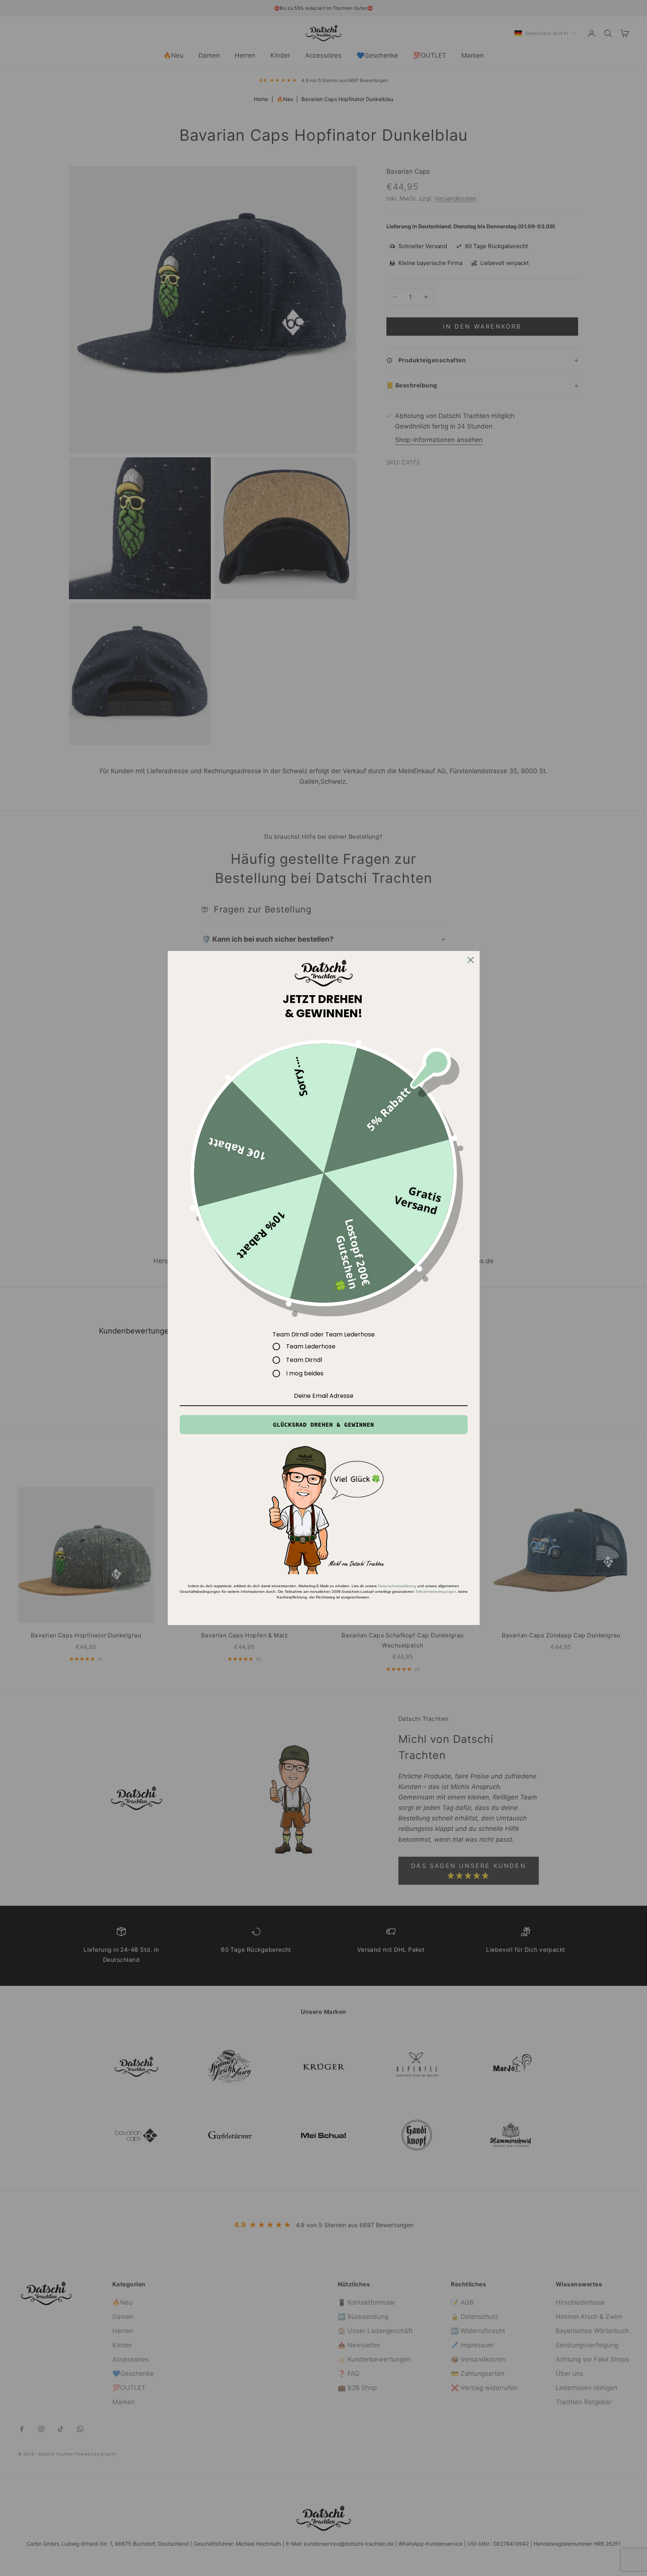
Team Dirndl (304, 1360)
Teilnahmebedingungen (436, 1592)
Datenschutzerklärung (397, 1586)
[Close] (471, 960)
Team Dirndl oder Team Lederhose (324, 1334)
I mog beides (305, 1374)
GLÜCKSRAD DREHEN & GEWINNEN (323, 1424)
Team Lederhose (311, 1347)
